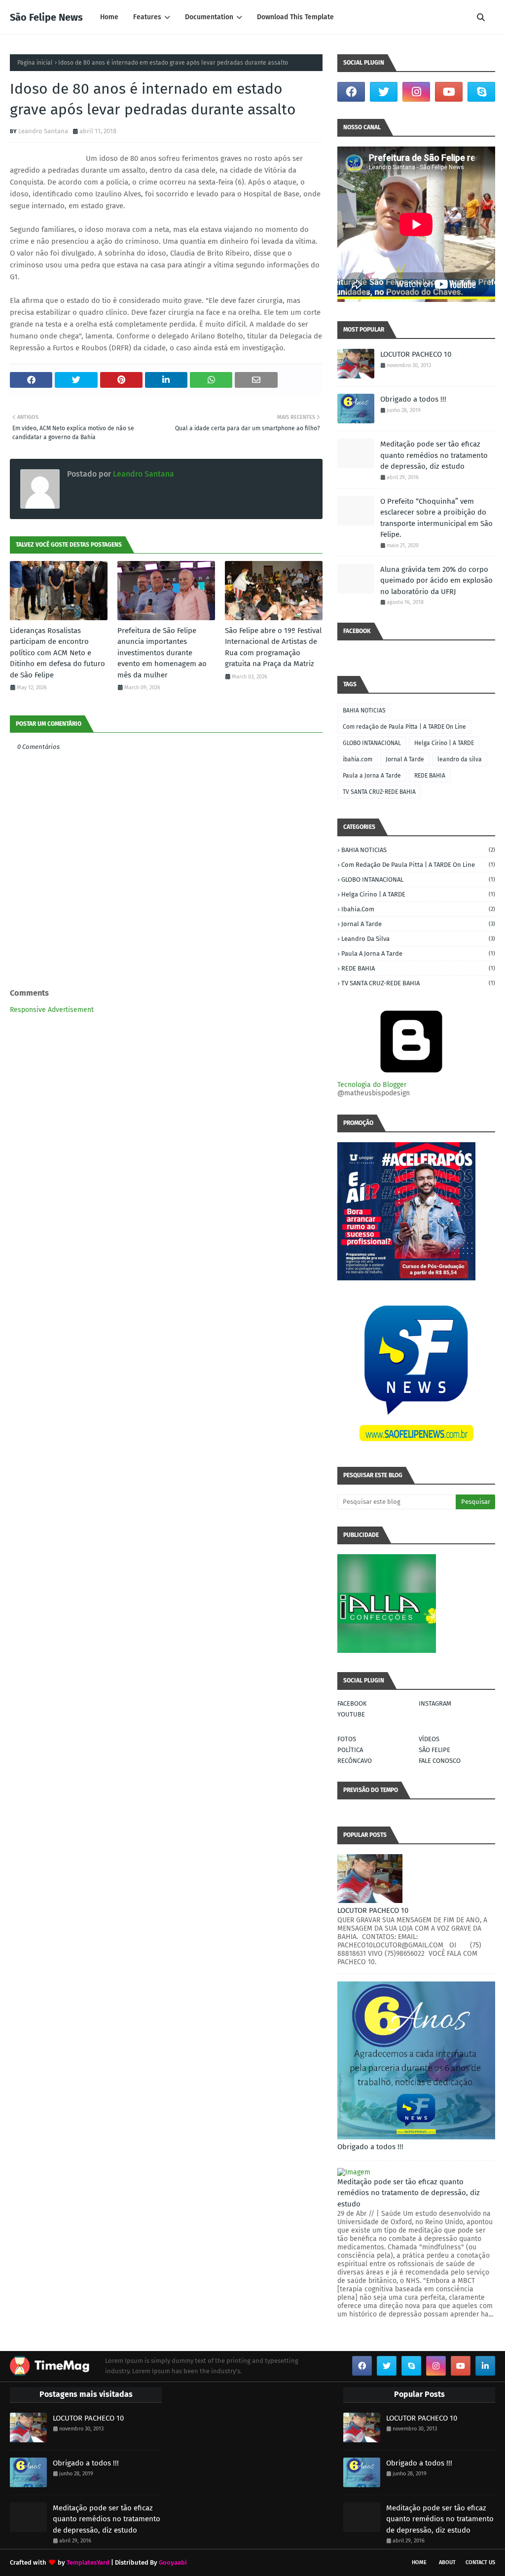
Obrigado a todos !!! (413, 399)
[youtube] (449, 92)
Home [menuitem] (109, 17)
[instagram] (416, 92)
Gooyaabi (173, 2562)
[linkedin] (485, 2366)
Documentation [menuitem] (209, 17)
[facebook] (351, 92)
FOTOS (347, 1739)
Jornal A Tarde (405, 759)
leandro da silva (460, 759)
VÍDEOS (429, 1739)
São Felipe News (46, 17)
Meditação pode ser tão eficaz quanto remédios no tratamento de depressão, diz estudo (434, 455)
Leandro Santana (43, 131)
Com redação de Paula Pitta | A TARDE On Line (404, 727)
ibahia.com (358, 759)
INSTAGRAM (435, 1703)
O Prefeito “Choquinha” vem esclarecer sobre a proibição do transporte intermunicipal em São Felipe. (436, 518)
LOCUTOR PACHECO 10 (416, 354)
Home (419, 2562)
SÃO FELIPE (434, 1750)
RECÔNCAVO (355, 1761)
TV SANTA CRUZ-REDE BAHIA (379, 792)
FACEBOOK (352, 1703)
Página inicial (35, 63)
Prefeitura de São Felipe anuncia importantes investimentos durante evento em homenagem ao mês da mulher (162, 653)
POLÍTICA (350, 1750)
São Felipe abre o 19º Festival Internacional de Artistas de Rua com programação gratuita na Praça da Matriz (273, 647)
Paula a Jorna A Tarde (372, 776)
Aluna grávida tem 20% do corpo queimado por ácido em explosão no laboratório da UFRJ (436, 580)
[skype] (481, 92)
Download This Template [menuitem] (295, 17)
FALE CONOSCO (440, 1761)
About (447, 2562)
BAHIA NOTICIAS (364, 710)
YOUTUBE (351, 1714)
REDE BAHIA (430, 776)
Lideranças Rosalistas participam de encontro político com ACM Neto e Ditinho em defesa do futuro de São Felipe (57, 653)
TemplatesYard (88, 2562)
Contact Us (480, 2562)
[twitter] (384, 92)
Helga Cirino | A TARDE (444, 743)
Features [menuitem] (147, 17)
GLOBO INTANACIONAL (372, 743)
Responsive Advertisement (52, 1010)
